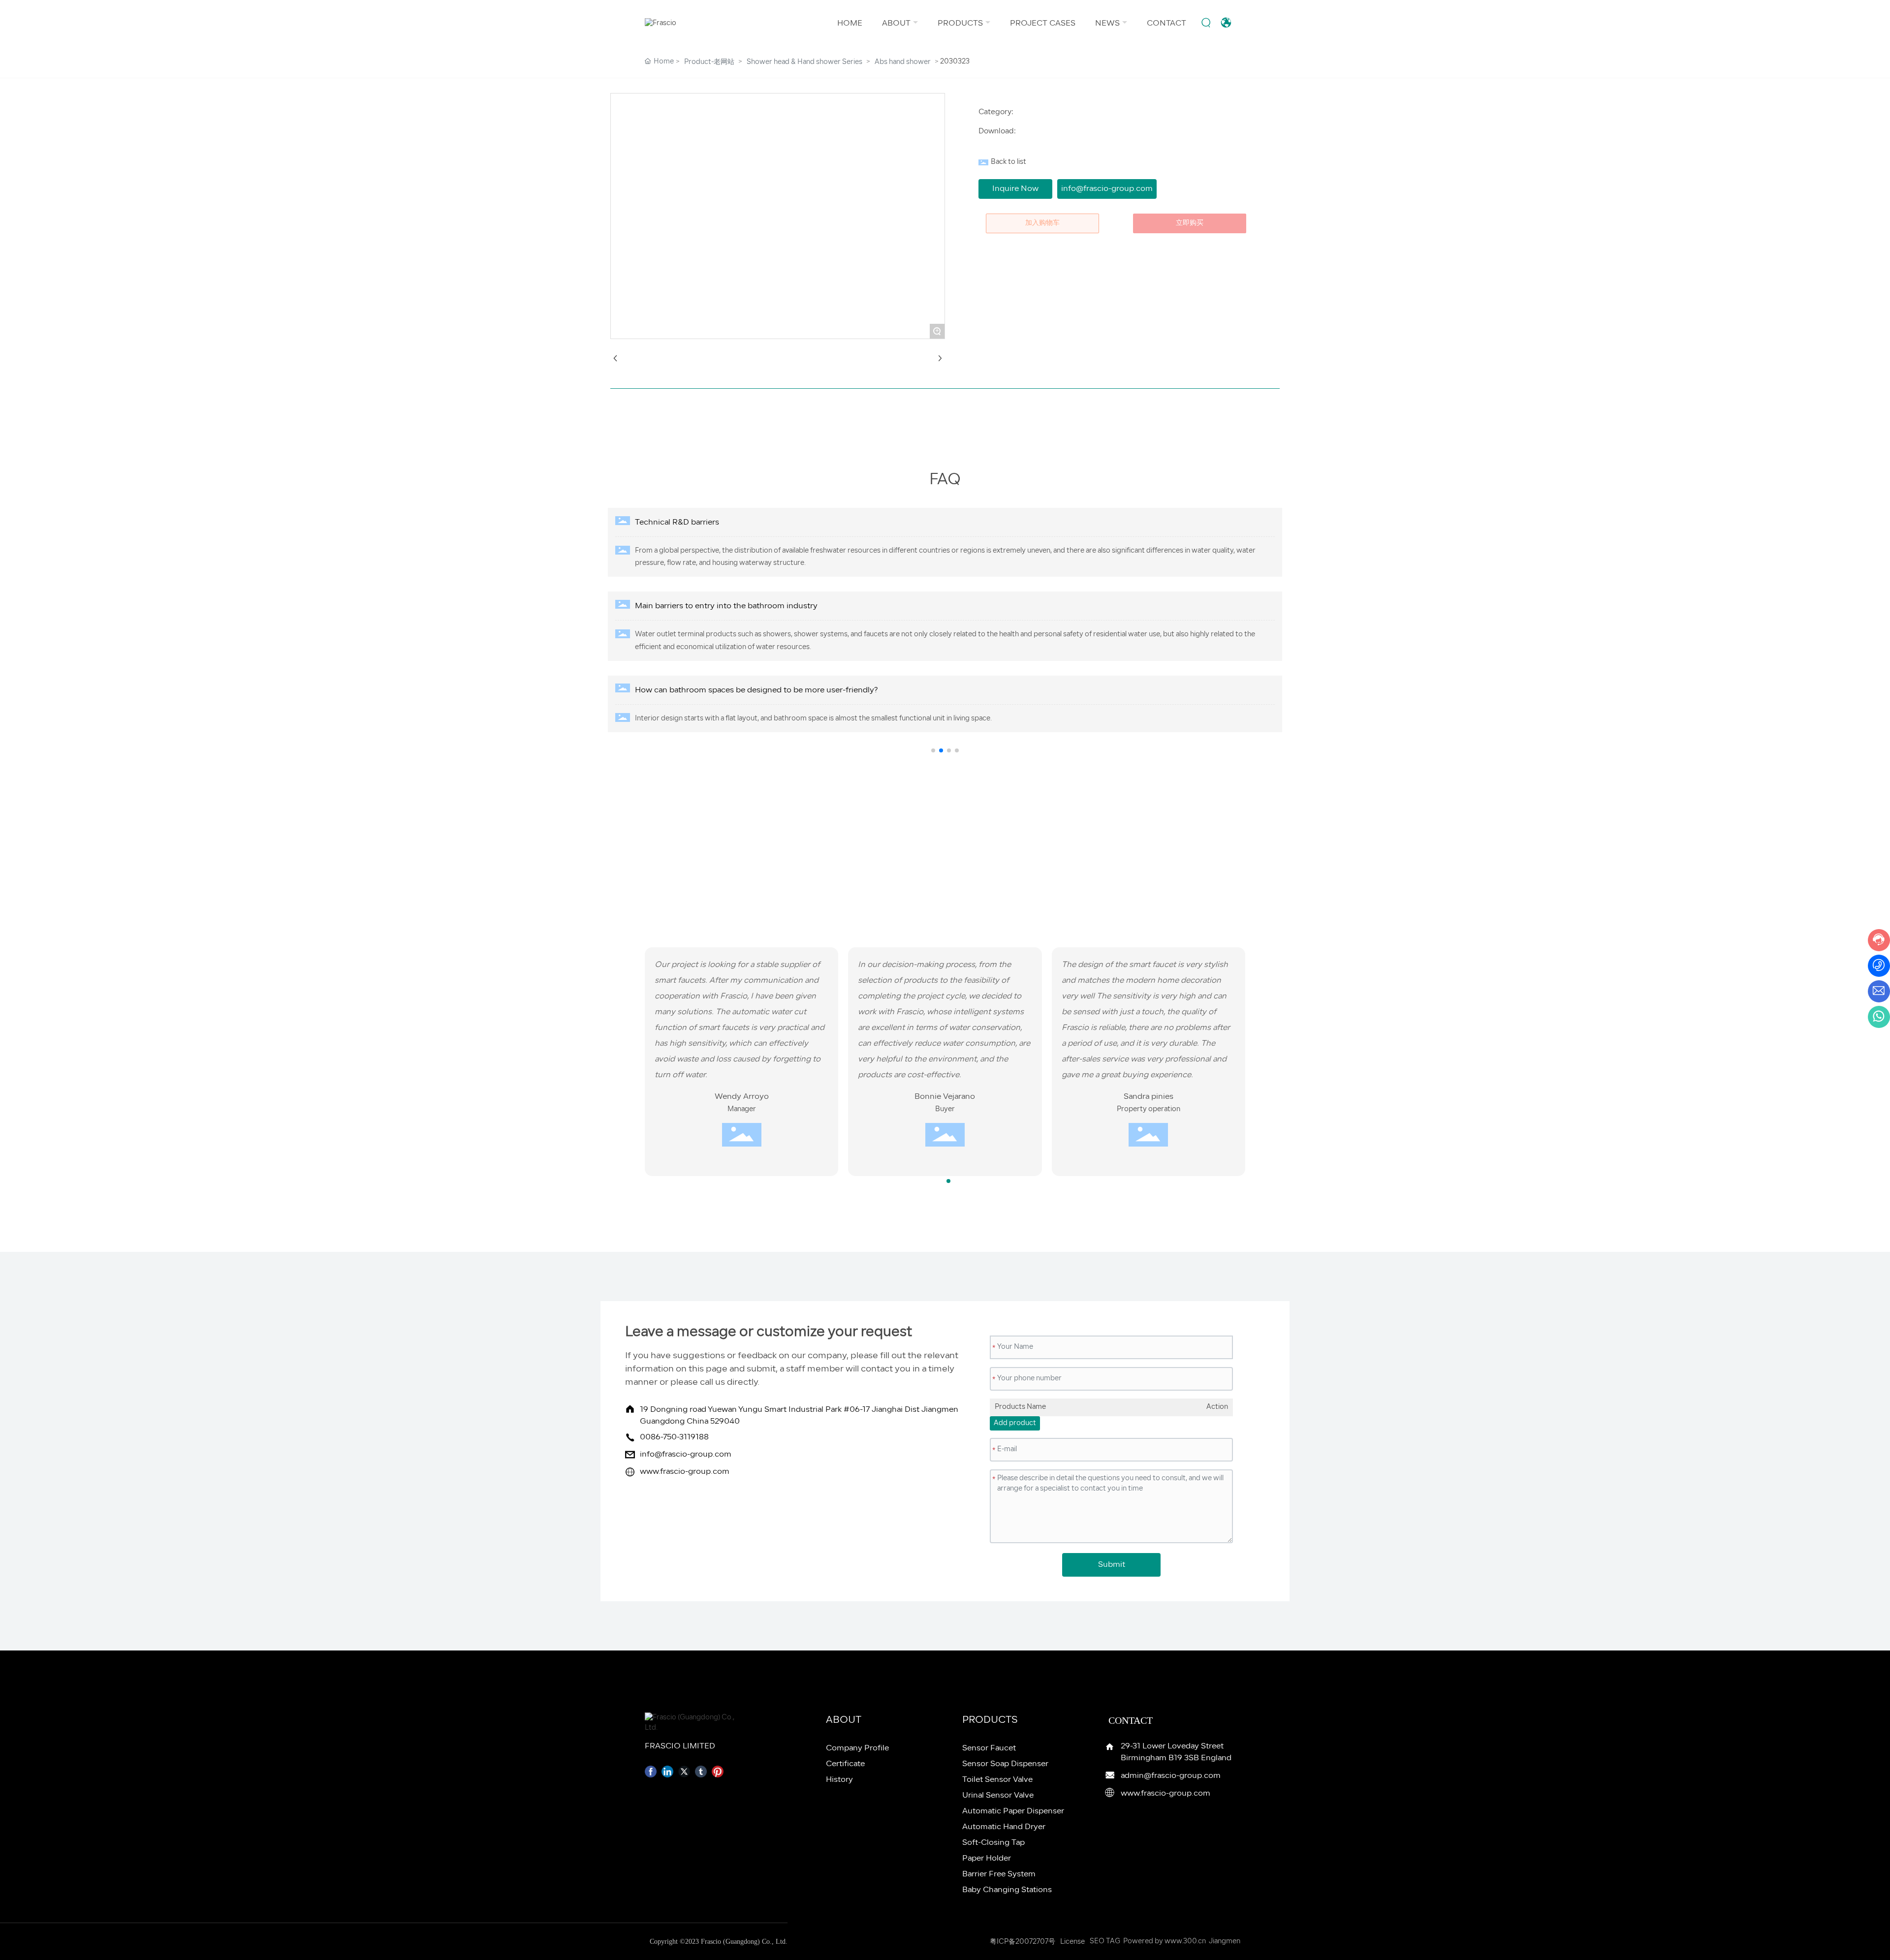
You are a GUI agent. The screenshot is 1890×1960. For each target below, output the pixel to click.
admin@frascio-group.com (1171, 1776)
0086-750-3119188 (674, 1437)
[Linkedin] (667, 1772)
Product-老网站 (709, 62)
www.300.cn (1185, 1942)
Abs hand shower (903, 62)
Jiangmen (1225, 1942)
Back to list (1008, 162)
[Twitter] (684, 1772)
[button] (933, 750)
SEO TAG (1105, 1942)
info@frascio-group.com (686, 1455)
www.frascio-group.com (685, 1472)
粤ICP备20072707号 (1023, 1942)
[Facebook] (651, 1772)
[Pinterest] (718, 1772)
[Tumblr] (701, 1772)
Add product (1015, 1423)
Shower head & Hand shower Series (804, 62)
